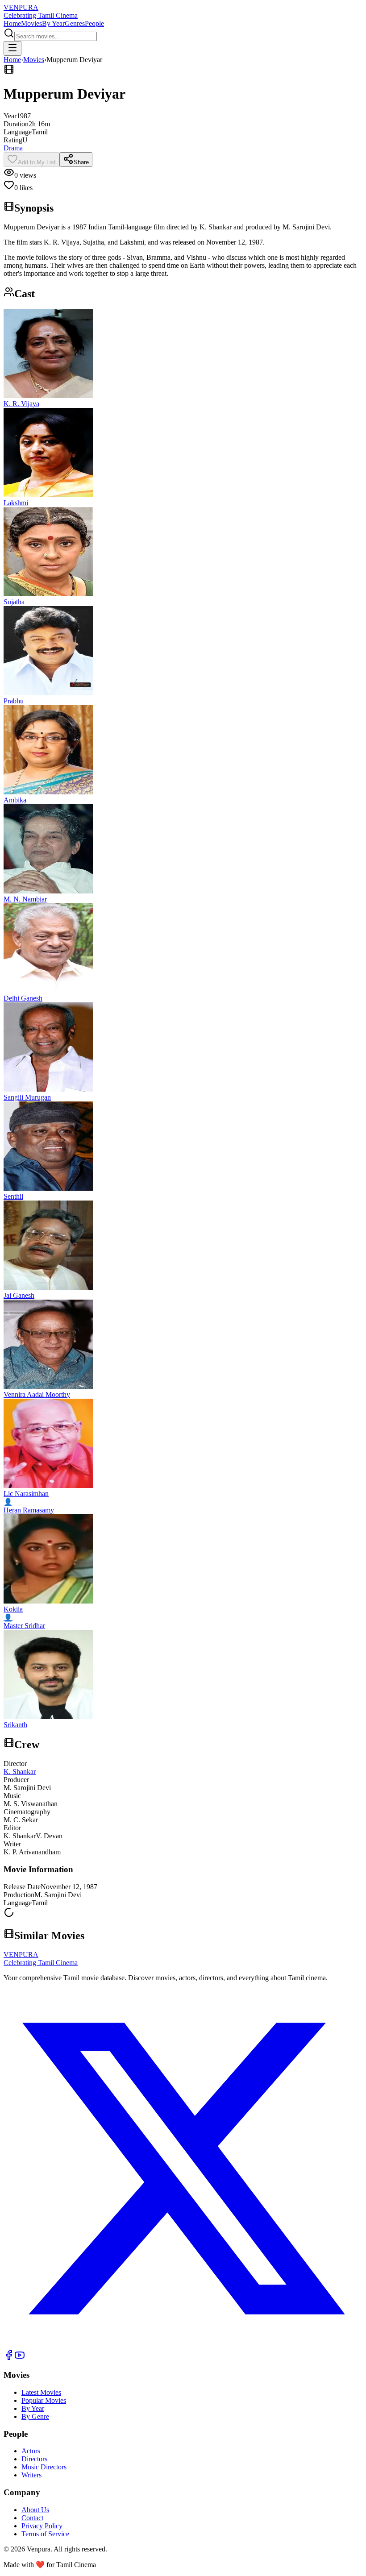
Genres (75, 23)
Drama (13, 148)
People (94, 23)
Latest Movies (41, 2392)
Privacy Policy (42, 2526)
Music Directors (44, 2467)
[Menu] (12, 48)
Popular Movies (44, 2400)
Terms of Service (45, 2534)
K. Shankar (20, 1772)
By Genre (35, 2416)
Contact (32, 2518)
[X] (183, 2345)
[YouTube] (20, 2358)
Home (12, 23)
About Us (35, 2510)
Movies (31, 23)
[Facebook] (9, 2358)
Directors (34, 2459)
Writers (31, 2475)
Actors (31, 2451)
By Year (53, 23)
